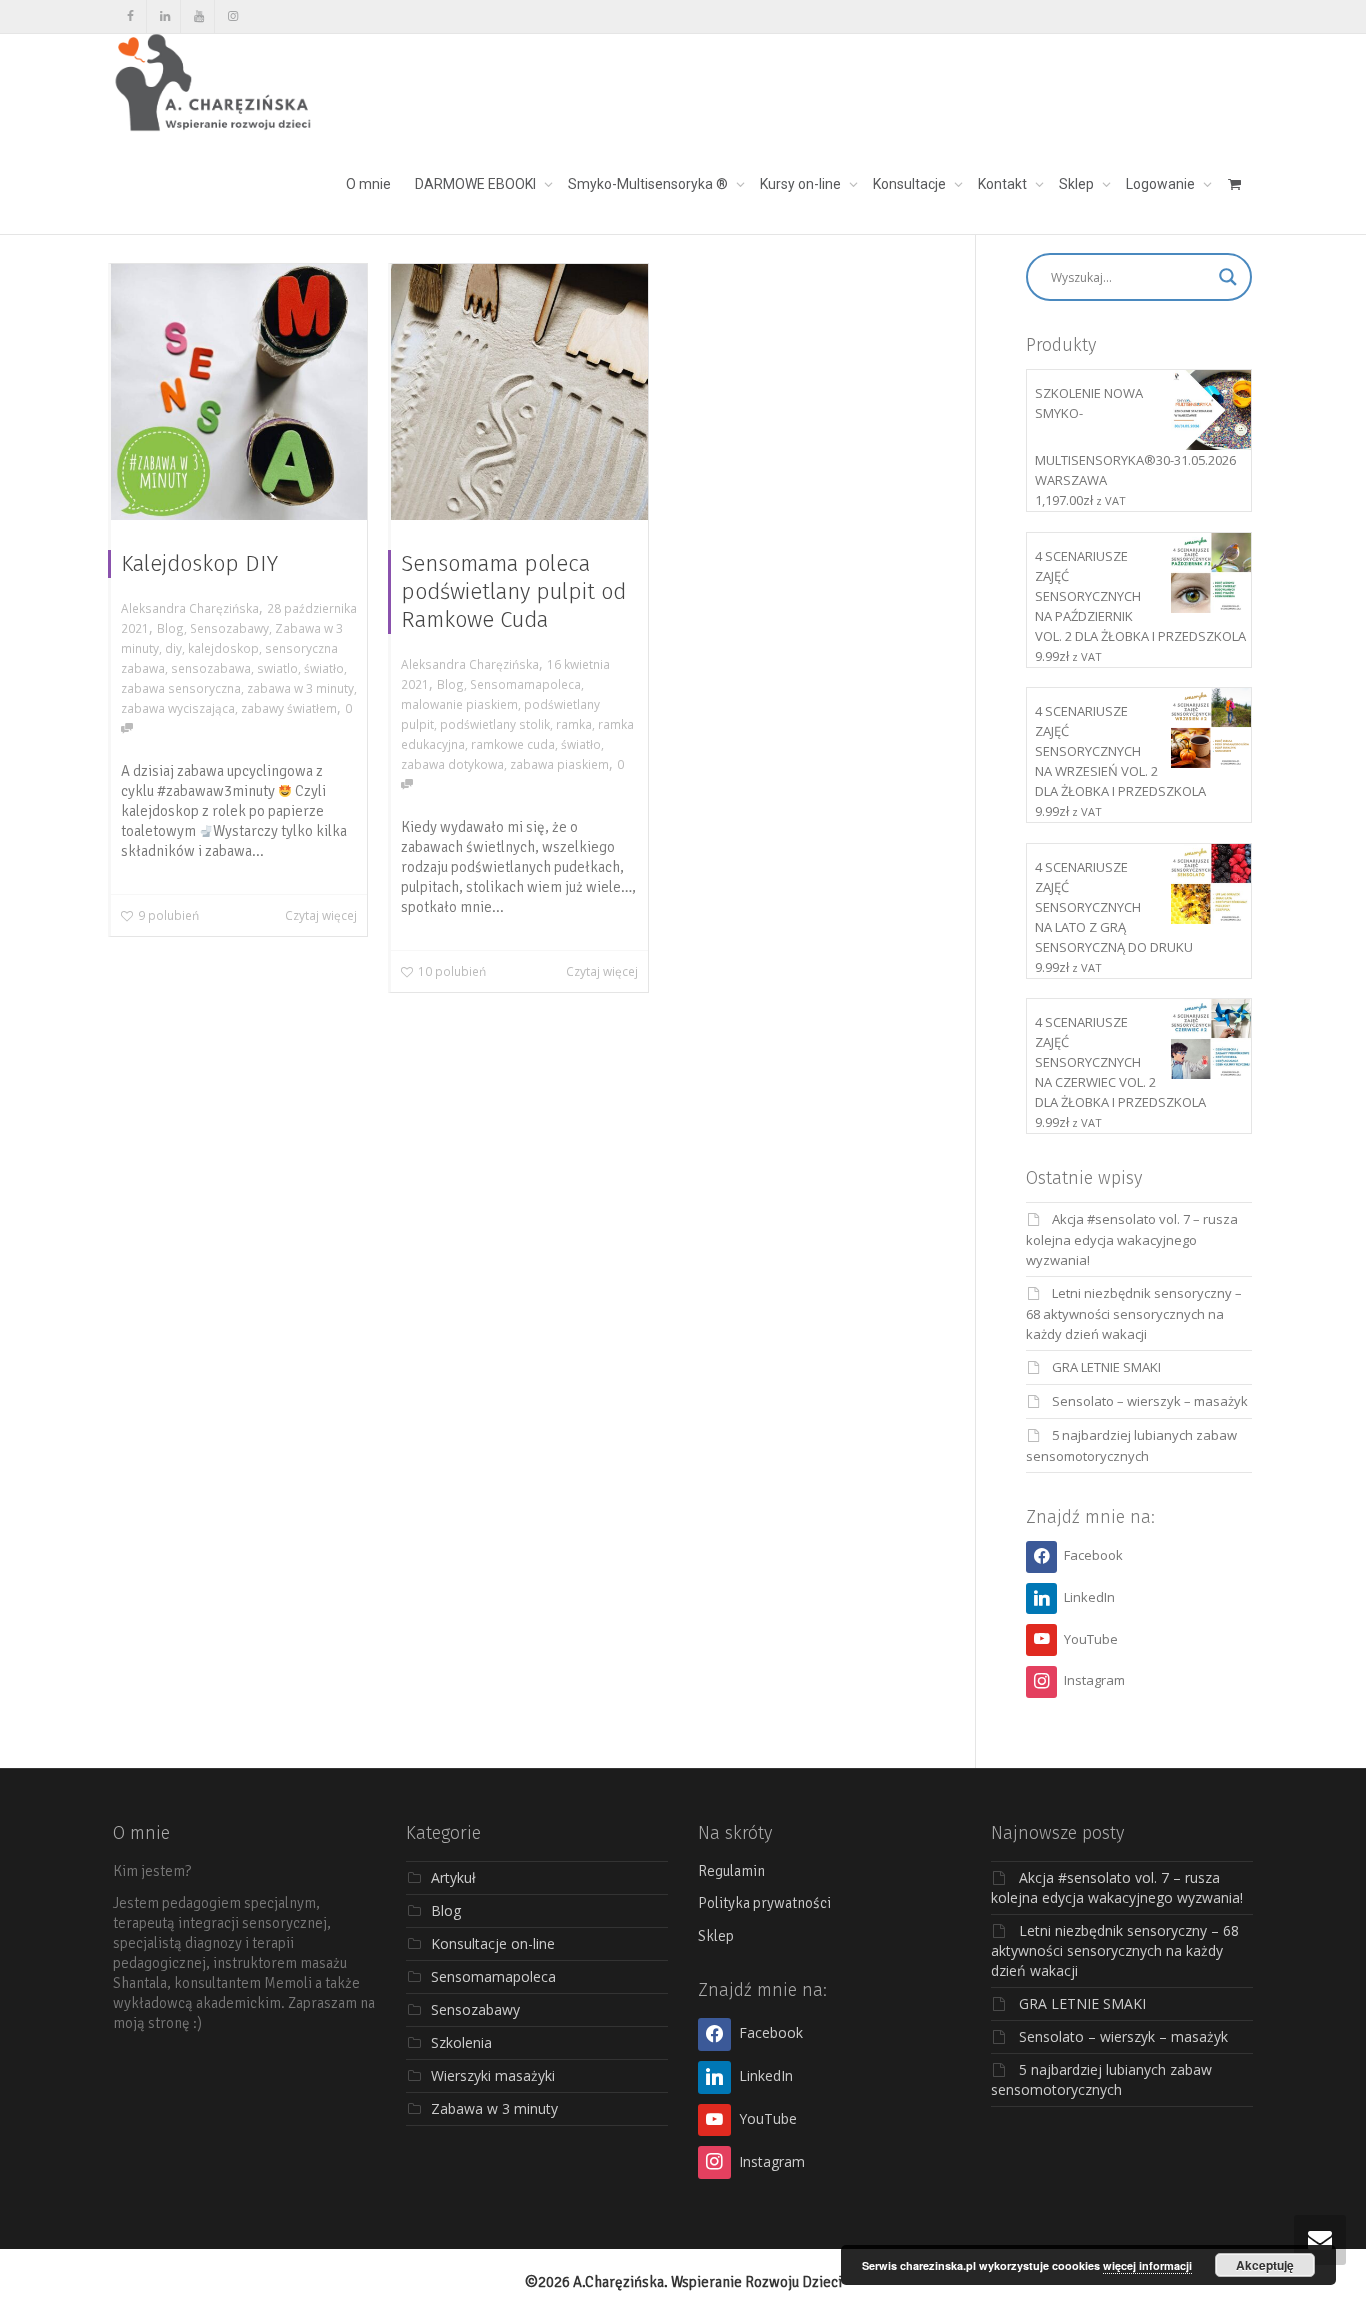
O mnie (368, 184)
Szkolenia (461, 2042)
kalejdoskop (223, 648)
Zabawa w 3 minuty (494, 2108)
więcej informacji (1147, 2265)
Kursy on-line (802, 184)
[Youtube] (198, 16)
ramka (574, 724)
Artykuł (453, 1877)
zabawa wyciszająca (178, 708)
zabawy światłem (289, 708)
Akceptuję (1265, 2265)
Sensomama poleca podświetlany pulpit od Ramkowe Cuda (513, 591)
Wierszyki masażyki (493, 2075)
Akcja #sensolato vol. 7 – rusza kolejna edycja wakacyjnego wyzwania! (1132, 1239)
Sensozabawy (229, 628)
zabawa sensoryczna (181, 688)
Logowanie (1162, 184)
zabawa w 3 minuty (300, 688)
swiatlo (277, 668)
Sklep (1078, 184)
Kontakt (1004, 184)
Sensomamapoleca (525, 684)
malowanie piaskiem (459, 704)
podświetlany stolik (495, 724)
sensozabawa (211, 668)
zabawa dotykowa (452, 764)
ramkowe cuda (513, 744)
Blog (170, 628)
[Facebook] (130, 16)
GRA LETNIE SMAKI (1106, 1367)
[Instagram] (232, 16)
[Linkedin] (164, 16)
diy (173, 648)
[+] (239, 392)
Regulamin (731, 1871)
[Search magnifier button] (1228, 277)
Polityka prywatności (764, 1903)
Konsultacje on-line (493, 1943)
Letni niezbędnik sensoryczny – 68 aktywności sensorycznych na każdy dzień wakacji (1134, 1313)
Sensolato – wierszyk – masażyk (1150, 1401)
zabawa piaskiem (559, 764)
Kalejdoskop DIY (199, 563)
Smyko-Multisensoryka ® (649, 184)
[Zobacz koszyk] (1234, 184)
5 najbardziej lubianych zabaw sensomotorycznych (1101, 2079)
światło (324, 668)
